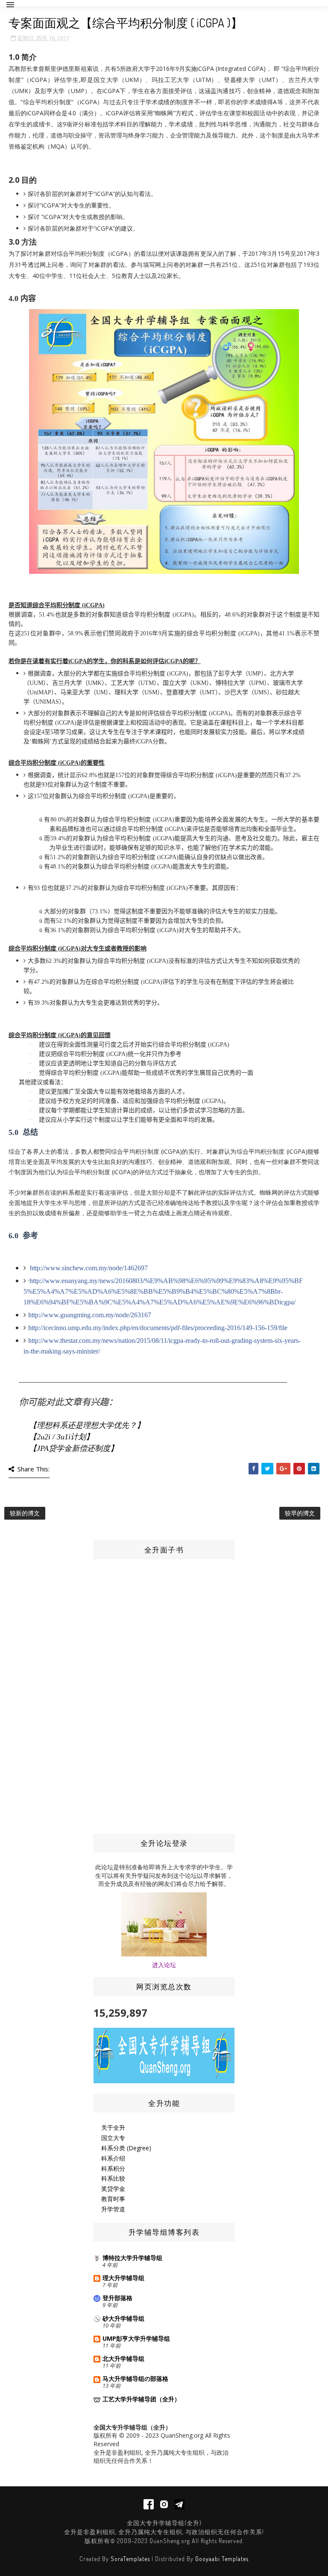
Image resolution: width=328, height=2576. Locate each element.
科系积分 (113, 2168)
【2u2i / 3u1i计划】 (61, 1437)
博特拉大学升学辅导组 (132, 2258)
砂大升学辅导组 (123, 2318)
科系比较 (113, 2178)
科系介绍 (113, 2158)
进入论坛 (164, 1965)
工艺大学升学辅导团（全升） (141, 2399)
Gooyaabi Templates (222, 2559)
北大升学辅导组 (123, 2358)
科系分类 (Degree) (126, 2148)
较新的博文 (25, 1513)
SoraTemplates (130, 2559)
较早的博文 (300, 1513)
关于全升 (113, 2127)
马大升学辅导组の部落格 (135, 2379)
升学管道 (113, 2209)
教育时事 (113, 2199)
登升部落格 (117, 2298)
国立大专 (113, 2138)
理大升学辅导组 (123, 2278)
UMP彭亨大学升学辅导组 (136, 2338)
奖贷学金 (113, 2189)
